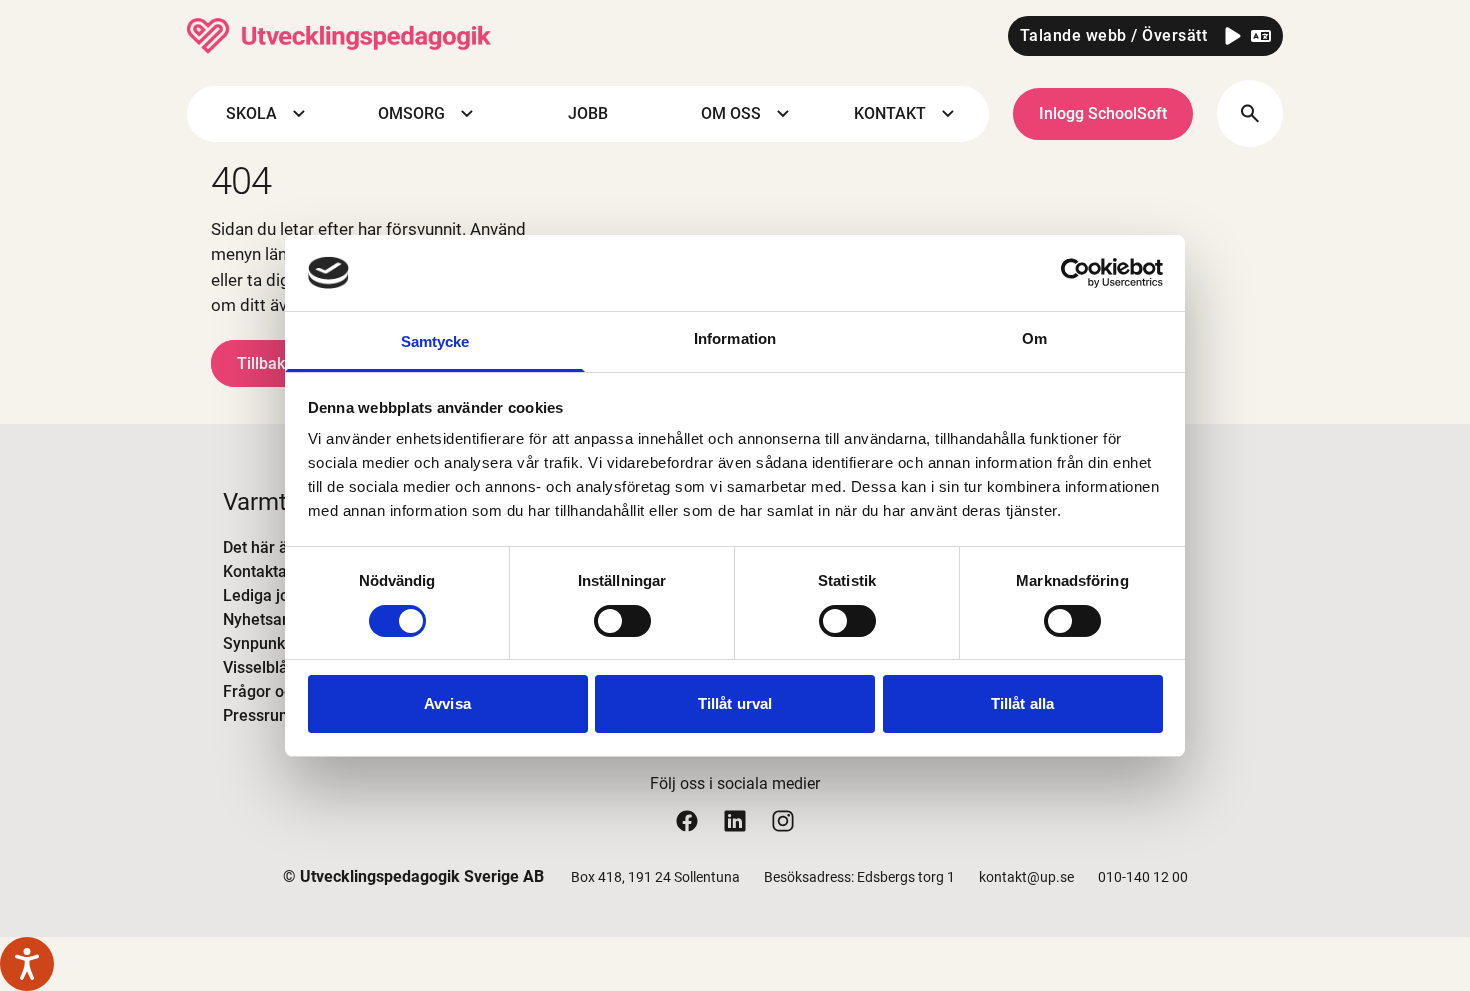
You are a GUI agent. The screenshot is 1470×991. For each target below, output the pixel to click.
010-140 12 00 (1143, 877)
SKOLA (251, 113)
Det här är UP (270, 547)
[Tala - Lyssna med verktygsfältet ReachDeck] (27, 964)
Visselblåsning (275, 667)
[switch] (622, 621)
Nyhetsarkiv (265, 619)
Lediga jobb (265, 595)
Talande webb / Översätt (1114, 35)
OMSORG (411, 113)
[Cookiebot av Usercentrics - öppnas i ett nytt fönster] (1075, 273)
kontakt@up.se (1026, 877)
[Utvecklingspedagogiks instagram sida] (783, 820)
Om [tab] (1034, 338)
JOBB (588, 113)
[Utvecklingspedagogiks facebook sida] (687, 820)
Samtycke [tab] (435, 341)
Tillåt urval (735, 703)
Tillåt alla (1022, 703)
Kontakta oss (269, 571)
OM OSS (731, 113)
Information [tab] (735, 338)
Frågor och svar (279, 691)
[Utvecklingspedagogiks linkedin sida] (735, 820)
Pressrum (258, 715)
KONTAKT (890, 113)
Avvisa (447, 703)
